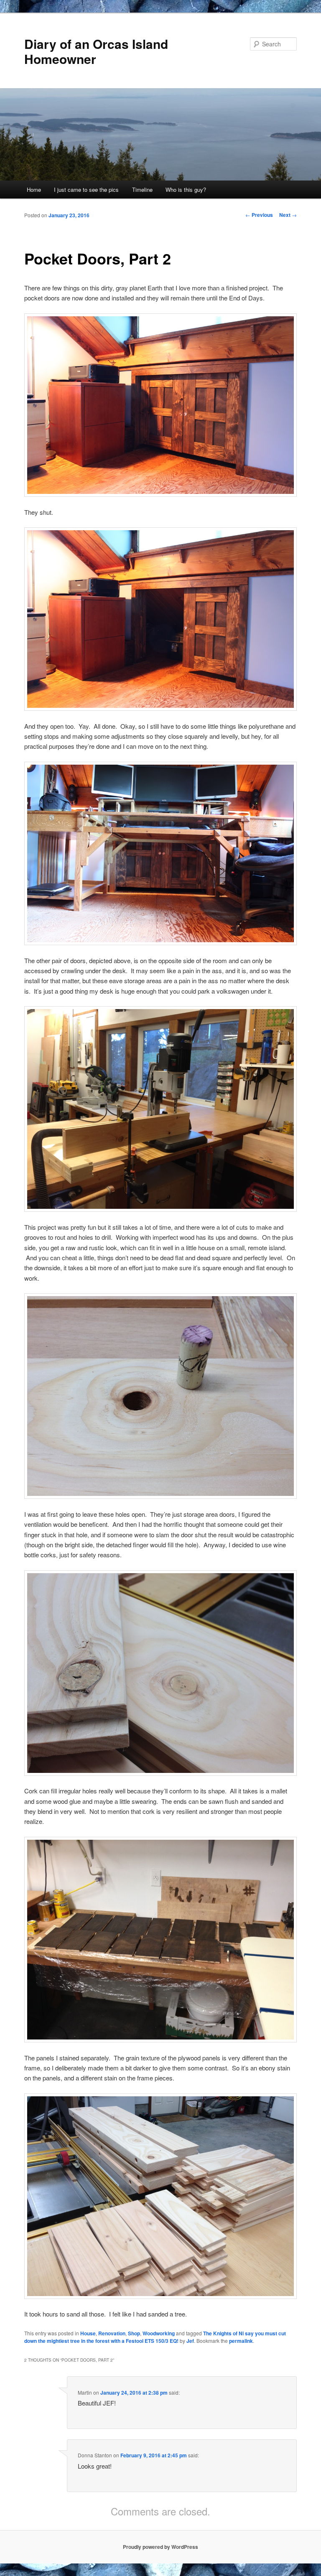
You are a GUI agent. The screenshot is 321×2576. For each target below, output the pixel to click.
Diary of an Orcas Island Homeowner (96, 51)
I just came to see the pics (86, 189)
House (88, 2333)
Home (34, 189)
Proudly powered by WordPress (160, 2547)
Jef (190, 2341)
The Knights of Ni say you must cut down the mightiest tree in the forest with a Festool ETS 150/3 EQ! (155, 2337)
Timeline (142, 189)
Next (288, 215)
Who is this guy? (186, 189)
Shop (134, 2333)
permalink (241, 2341)
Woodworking (159, 2333)
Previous (259, 215)
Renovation (112, 2333)
